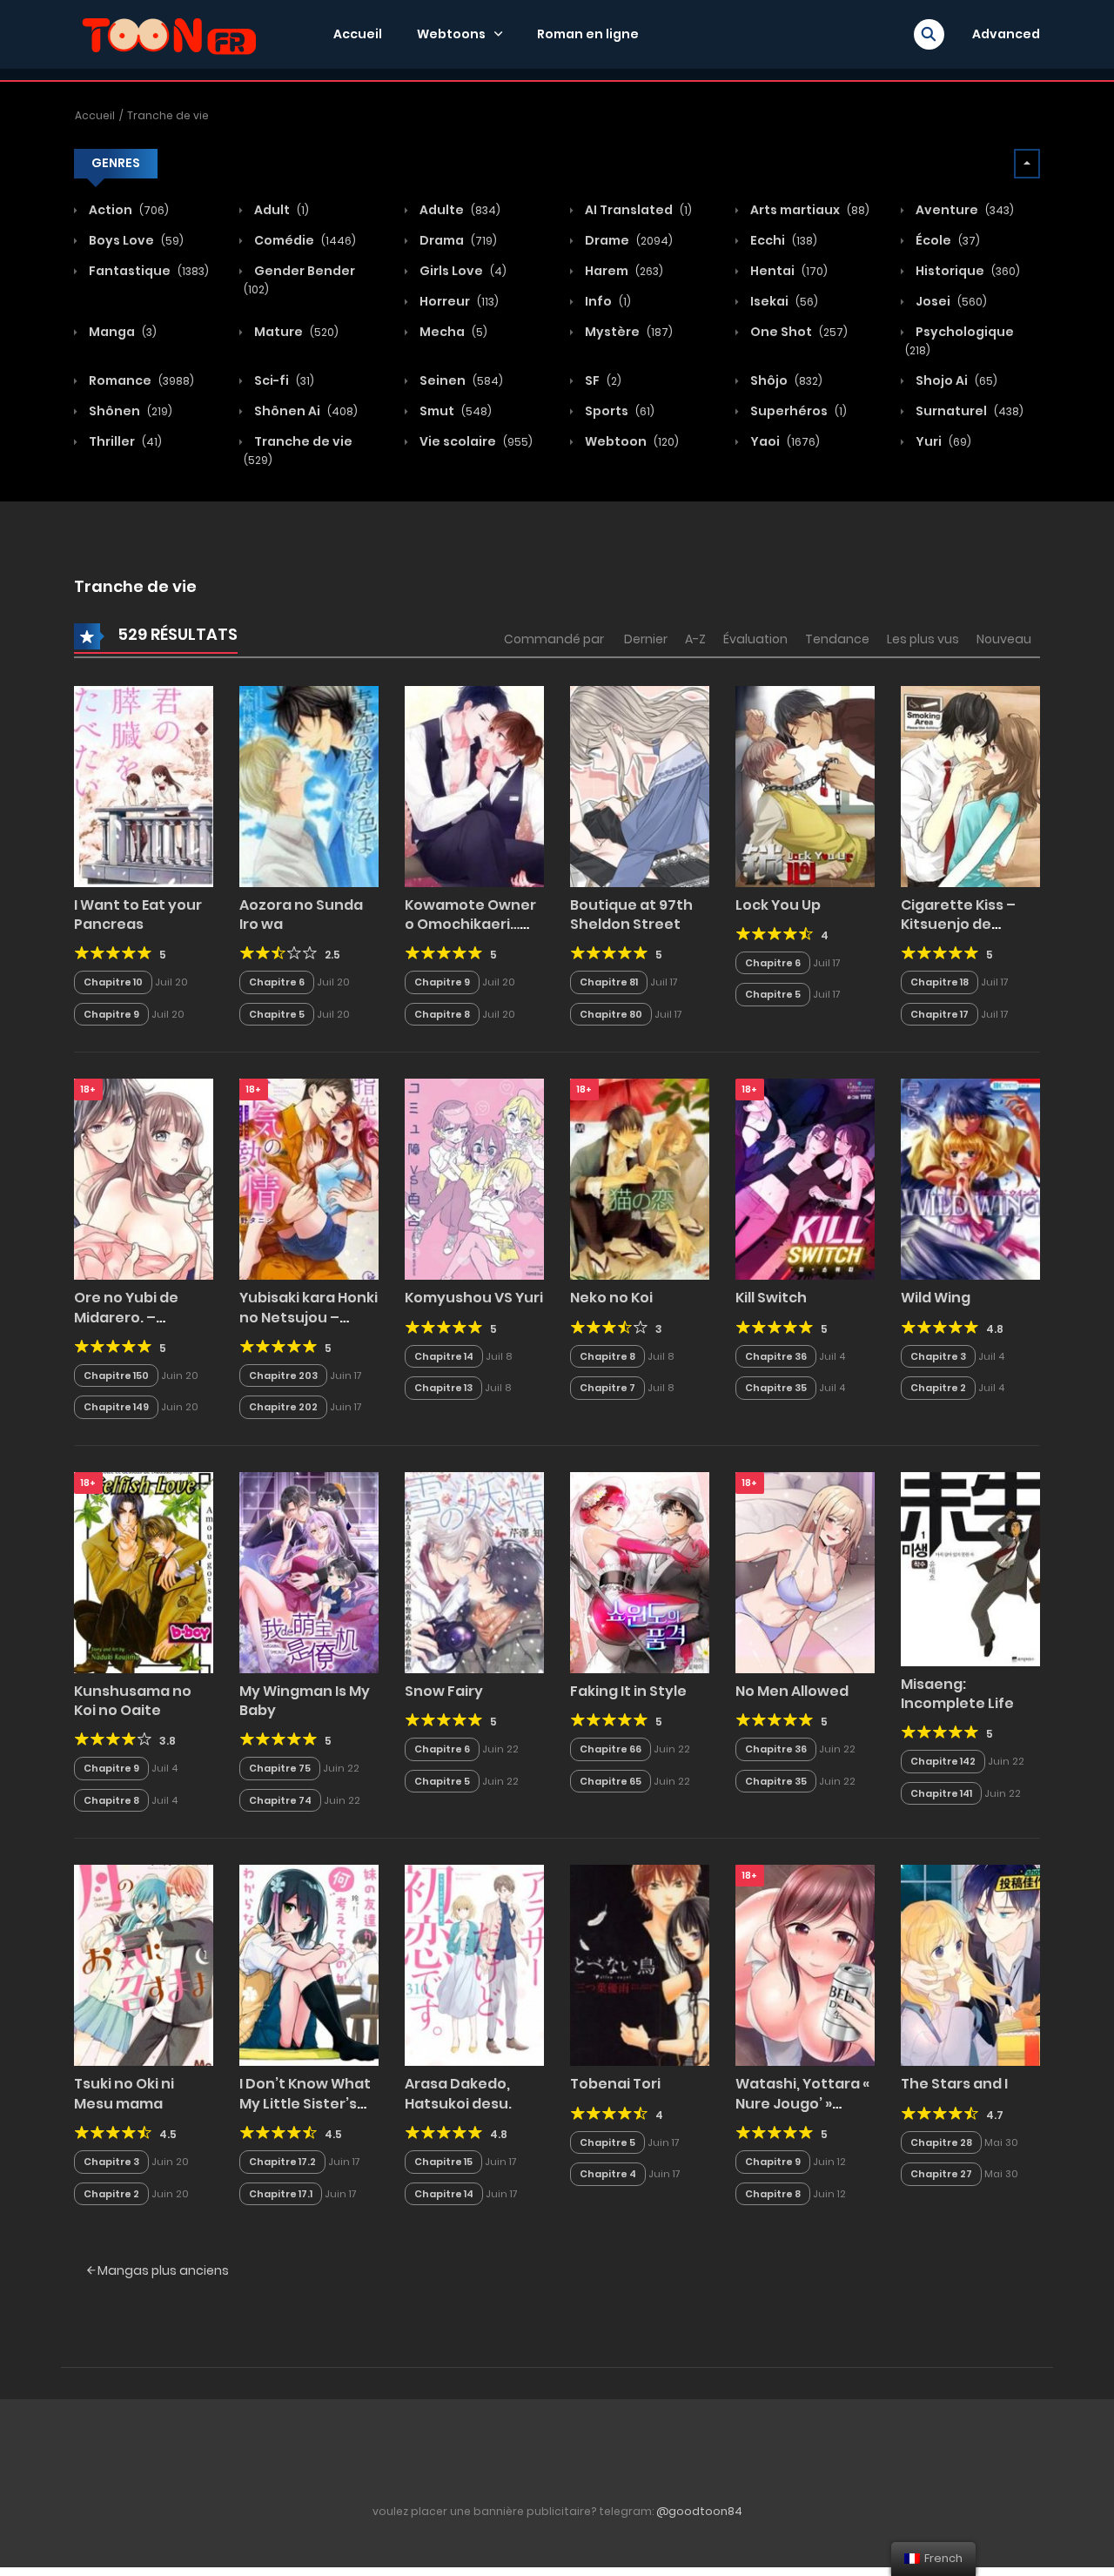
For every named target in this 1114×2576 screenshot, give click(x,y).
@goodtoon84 (699, 2511)
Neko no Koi (611, 1298)
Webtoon (631, 441)
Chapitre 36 (776, 1356)
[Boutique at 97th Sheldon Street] (640, 785)
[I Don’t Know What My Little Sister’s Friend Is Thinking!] (309, 1965)
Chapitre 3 (938, 1356)
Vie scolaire (475, 441)
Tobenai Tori (615, 2084)
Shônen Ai (305, 411)
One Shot (798, 332)
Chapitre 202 (283, 1407)
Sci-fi (283, 380)
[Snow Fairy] (474, 1571)
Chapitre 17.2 (282, 2162)
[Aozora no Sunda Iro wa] (309, 785)
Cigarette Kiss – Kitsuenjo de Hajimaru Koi (958, 925)
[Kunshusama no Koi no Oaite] (144, 1571)
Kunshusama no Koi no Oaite (133, 1701)
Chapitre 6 (277, 982)
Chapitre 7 (607, 1388)
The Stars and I (954, 2084)
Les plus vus (923, 639)
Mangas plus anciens (162, 2270)
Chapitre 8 (442, 1014)
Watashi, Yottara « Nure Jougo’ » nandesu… (802, 2103)
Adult (280, 210)
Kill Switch (771, 1298)
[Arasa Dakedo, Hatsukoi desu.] (474, 1965)
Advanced (1006, 34)
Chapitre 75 (280, 1768)
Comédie (304, 240)
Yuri (942, 441)
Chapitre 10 (113, 982)
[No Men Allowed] (805, 1571)
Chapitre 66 (611, 1749)
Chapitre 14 (444, 1356)
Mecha (452, 332)
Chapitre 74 (280, 1800)
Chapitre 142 (943, 1761)
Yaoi (784, 441)
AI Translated (637, 210)
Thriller (124, 441)
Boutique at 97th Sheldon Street (631, 915)
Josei (950, 301)
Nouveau (1004, 639)
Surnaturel (968, 411)
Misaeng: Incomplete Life (957, 1694)
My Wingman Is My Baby (305, 1701)
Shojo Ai (955, 380)
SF (602, 380)
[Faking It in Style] (640, 1571)
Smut (454, 411)
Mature (295, 332)
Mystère (627, 332)
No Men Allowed (792, 1691)
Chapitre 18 (940, 982)
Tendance (837, 639)
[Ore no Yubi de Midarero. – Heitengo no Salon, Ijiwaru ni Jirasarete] (144, 1179)
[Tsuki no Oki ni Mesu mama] (144, 1965)
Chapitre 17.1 (281, 2194)
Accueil (358, 34)
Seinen (460, 380)
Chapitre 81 (609, 982)
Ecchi (782, 240)
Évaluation (755, 639)
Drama (457, 240)
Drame (627, 240)
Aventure (963, 210)
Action (128, 210)
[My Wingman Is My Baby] (309, 1571)
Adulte (459, 210)
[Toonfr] (169, 33)
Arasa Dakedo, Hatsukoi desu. (458, 2093)
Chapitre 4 (608, 2174)
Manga (121, 332)
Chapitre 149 (116, 1407)
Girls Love (462, 271)
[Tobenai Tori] (640, 1965)
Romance (140, 380)
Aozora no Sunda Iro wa (301, 915)
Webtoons (451, 34)
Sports (618, 411)
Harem (623, 271)
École (946, 240)
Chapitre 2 (938, 1388)
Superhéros (797, 411)
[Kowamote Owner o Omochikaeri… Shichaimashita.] (474, 785)
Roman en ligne (588, 34)
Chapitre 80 (611, 1014)
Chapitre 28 (941, 2142)
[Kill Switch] (805, 1179)
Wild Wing (936, 1298)
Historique (966, 271)
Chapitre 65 (611, 1781)
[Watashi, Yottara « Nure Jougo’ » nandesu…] (805, 1965)
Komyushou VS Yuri (474, 1298)
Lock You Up (778, 905)
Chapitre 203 (283, 1375)
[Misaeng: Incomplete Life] (970, 1568)
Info (607, 301)
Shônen (129, 411)
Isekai (783, 301)
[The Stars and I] (970, 1965)
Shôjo (785, 380)
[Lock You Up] (805, 785)
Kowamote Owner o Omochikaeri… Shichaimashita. (470, 925)
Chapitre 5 (277, 1014)
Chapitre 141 (941, 1793)
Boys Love (135, 240)
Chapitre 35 (776, 1388)
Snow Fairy (444, 1691)
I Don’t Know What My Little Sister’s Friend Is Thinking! (305, 2103)
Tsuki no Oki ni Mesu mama (124, 2093)
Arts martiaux (809, 210)
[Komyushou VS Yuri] (474, 1179)
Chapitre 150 (116, 1375)
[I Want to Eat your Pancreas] (144, 785)
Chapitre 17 (940, 1014)
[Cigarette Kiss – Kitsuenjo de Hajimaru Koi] (970, 785)
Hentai (788, 271)
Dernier (646, 639)
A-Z (695, 639)
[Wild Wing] (970, 1179)
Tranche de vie (168, 115)
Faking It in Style (628, 1691)
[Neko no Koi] (640, 1179)
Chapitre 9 (111, 1014)
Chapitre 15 (443, 2162)
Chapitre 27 (941, 2174)
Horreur (458, 301)
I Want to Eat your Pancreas (138, 915)
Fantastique (148, 271)
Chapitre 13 (443, 1388)
